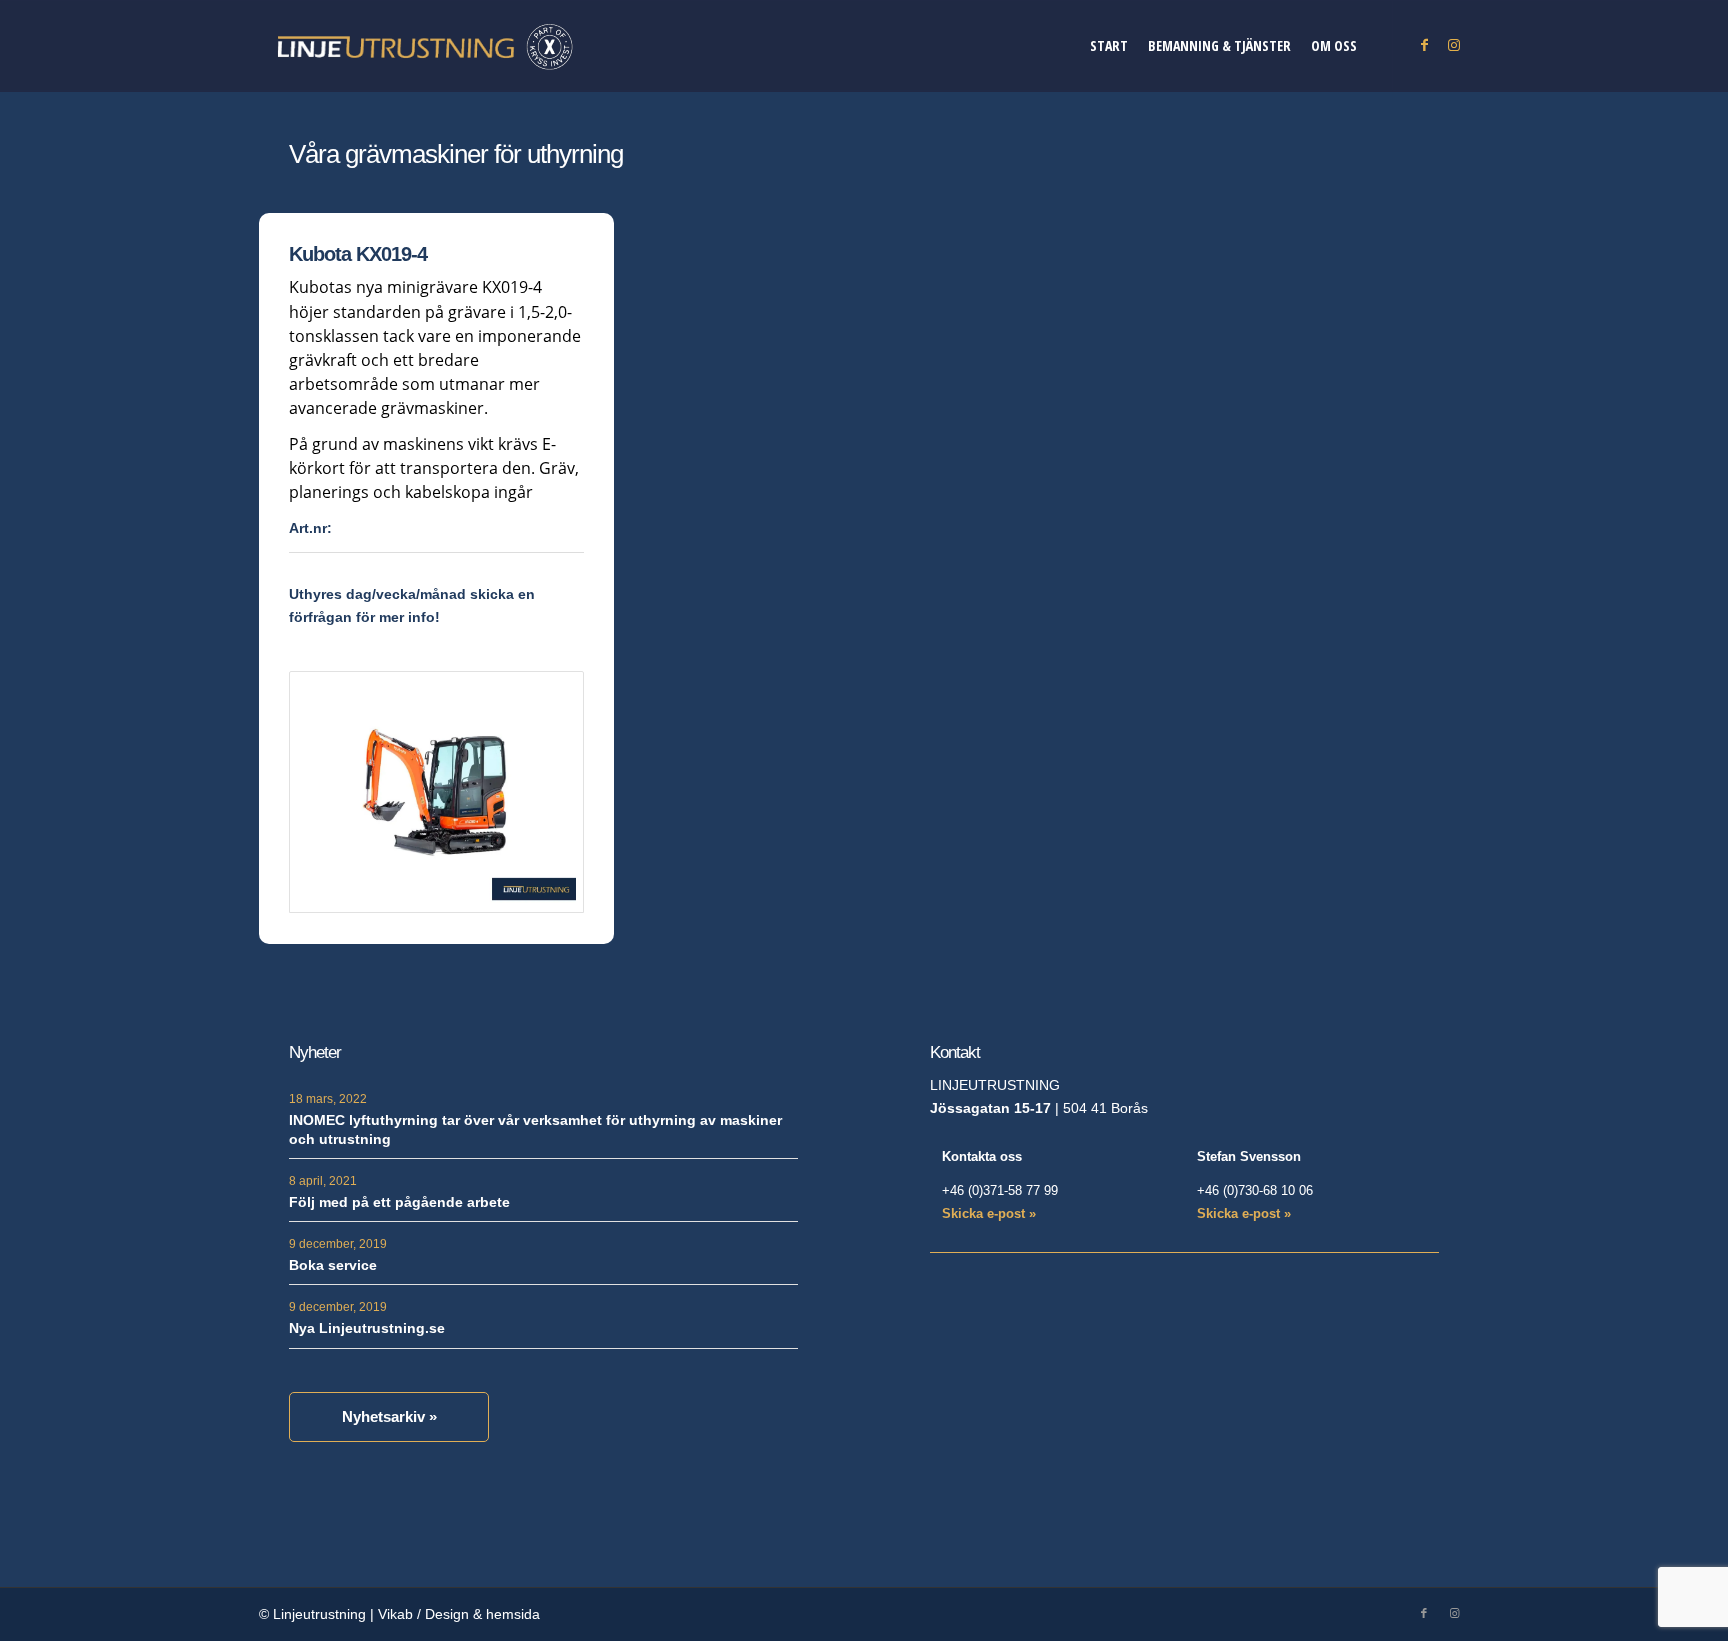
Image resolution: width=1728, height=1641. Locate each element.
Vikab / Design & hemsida (459, 1614)
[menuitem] (1109, 46)
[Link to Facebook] (1424, 45)
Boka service (333, 1265)
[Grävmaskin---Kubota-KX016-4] (436, 791)
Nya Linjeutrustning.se (367, 1328)
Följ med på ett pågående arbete (399, 1202)
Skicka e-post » (989, 1213)
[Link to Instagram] (1454, 45)
